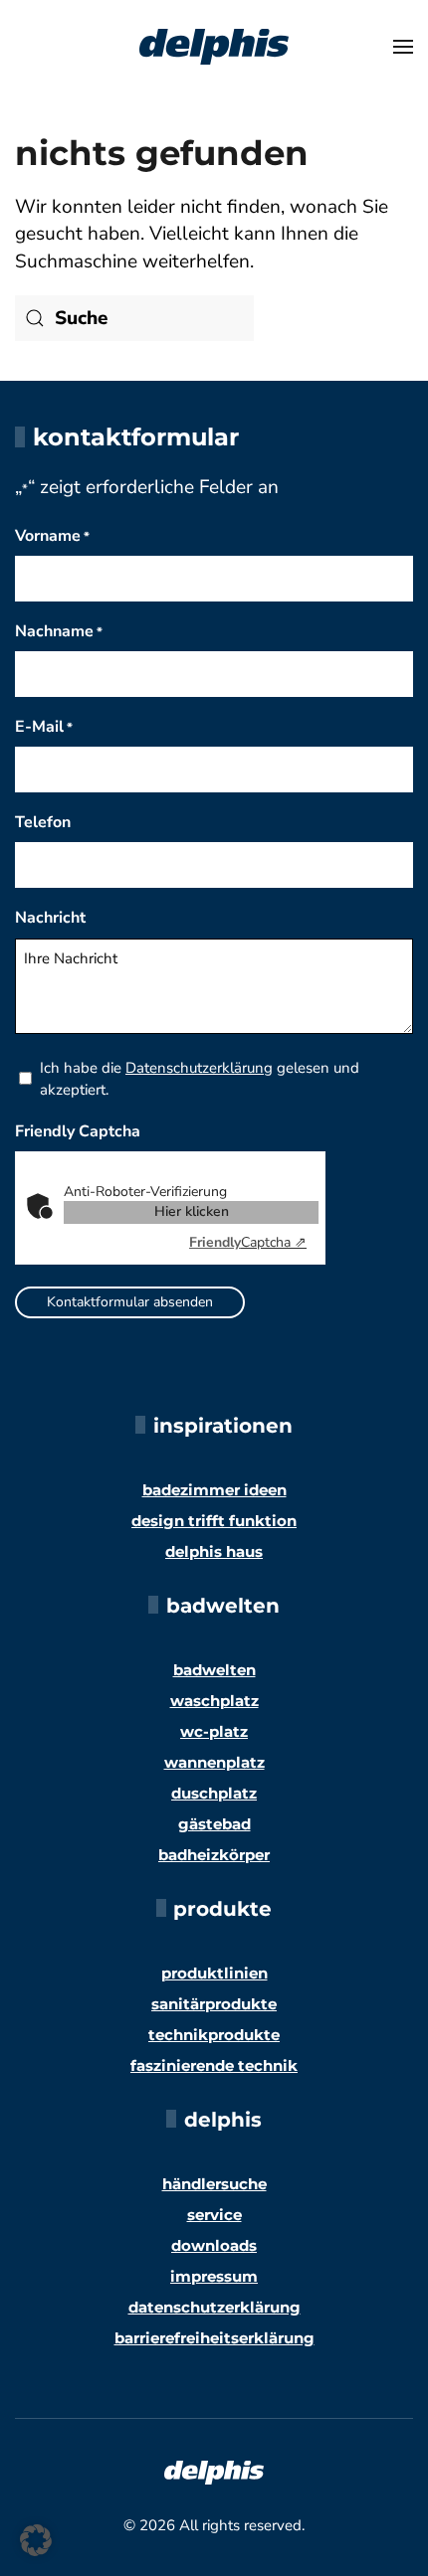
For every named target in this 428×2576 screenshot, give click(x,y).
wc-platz (214, 1731)
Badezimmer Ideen (214, 1490)
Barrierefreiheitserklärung (214, 2338)
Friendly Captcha (78, 1131)
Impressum (214, 2276)
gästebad (214, 1824)
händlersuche (214, 2184)
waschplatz (214, 1701)
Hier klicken (192, 1211)
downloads (214, 2245)
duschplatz (214, 1793)
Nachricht (50, 918)
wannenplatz (214, 1762)
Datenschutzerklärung (199, 1068)
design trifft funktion (214, 1521)
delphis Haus (214, 1551)
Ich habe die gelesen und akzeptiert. (200, 1079)
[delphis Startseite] (214, 2472)
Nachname (59, 631)
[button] (403, 47)
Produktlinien (214, 1973)
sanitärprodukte (214, 2004)
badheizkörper (214, 1855)
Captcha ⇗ (248, 1242)
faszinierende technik (214, 2065)
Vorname (52, 536)
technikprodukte (214, 2035)
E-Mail (44, 727)
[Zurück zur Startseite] (214, 47)
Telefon (43, 822)
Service (214, 2215)
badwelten (214, 1670)
